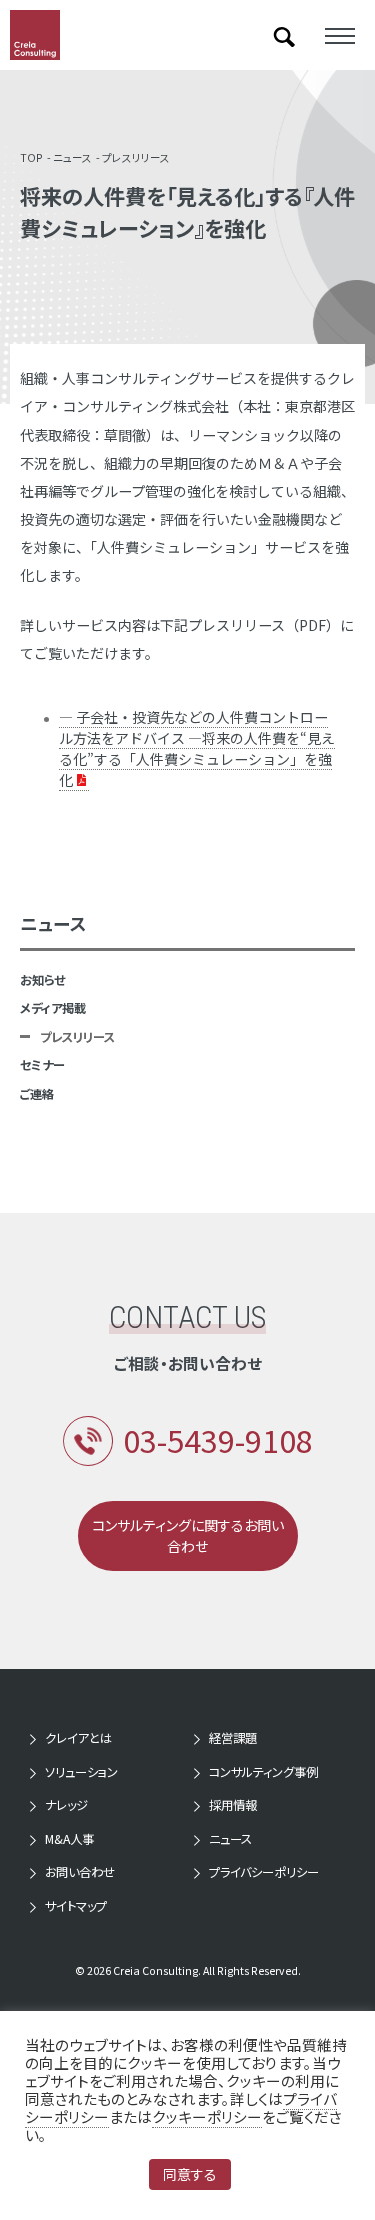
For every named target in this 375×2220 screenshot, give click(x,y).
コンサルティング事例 (263, 1772)
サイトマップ (76, 1906)
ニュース (72, 157)
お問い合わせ (80, 1872)
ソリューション (81, 1772)
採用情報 (233, 1805)
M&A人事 (69, 1839)
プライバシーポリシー (264, 1872)
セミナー (42, 1065)
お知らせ (42, 980)
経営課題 (233, 1738)
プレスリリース (136, 157)
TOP (31, 157)
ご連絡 (37, 1094)
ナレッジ (66, 1805)
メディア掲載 (53, 1008)
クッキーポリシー (207, 2116)
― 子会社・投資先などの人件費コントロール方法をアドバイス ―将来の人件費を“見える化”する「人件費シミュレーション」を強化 (197, 748)
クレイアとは (78, 1738)
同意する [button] (190, 2174)
